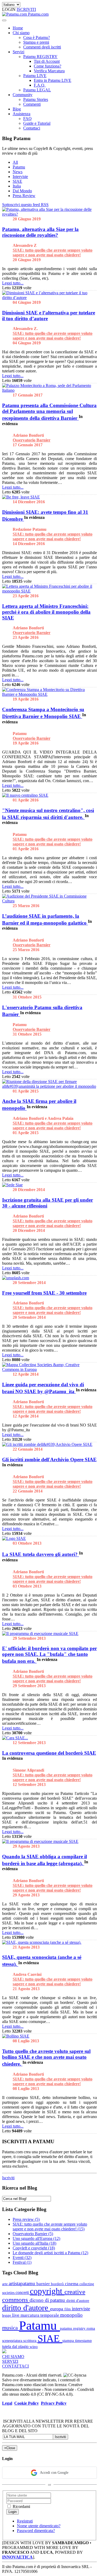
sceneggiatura (13, 2341)
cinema (72, 2284)
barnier (44, 2284)
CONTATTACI (15, 2366)
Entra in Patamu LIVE (53, 80)
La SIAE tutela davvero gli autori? (41, 1555)
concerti (23, 2292)
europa (57, 2309)
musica (11, 2328)
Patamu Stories (36, 99)
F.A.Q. (40, 85)
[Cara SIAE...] (15, 1738)
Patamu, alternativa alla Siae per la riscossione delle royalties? (40, 232)
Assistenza (22, 114)
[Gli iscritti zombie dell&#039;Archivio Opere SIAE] (47, 1444)
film (68, 2309)
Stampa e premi (36, 42)
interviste (81, 2309)
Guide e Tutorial (37, 123)
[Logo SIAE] (14, 1538)
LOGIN (9, 9)
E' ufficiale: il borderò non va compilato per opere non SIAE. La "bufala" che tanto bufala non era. (49, 1655)
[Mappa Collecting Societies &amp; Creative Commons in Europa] (49, 1369)
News (18, 172)
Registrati (25, 2521)
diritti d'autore (78, 2301)
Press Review (24, 196)
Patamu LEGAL (37, 90)
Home (18, 28)
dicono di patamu (48, 2300)
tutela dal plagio (16, 2347)
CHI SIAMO (13, 2357)
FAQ (27, 119)
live (16, 2315)
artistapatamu (23, 2283)
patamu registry (73, 2328)
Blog (17, 109)
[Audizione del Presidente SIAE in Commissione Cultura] (49, 901)
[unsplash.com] (16, 1278)
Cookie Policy (27, 2403)
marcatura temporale (40, 2315)
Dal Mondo (22, 191)
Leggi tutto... (13, 283)
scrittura (30, 2340)
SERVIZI (10, 2361)
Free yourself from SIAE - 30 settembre (44, 1293)
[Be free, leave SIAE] (21, 497)
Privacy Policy (54, 2403)
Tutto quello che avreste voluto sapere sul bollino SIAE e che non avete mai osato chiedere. (46, 2058)
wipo (34, 2347)
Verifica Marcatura (49, 71)
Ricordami (21, 2506)
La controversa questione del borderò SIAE (49, 1753)
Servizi (18, 52)
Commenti (32, 104)
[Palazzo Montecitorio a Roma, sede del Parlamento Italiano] (49, 390)
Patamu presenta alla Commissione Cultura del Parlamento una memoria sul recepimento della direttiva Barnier (49, 412)
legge (7, 2315)
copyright (47, 2291)
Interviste (20, 177)
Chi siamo (21, 33)
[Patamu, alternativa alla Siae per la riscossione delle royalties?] (49, 214)
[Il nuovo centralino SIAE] (25, 795)
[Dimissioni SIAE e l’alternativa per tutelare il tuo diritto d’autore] (49, 298)
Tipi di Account (47, 61)
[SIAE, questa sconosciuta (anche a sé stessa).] (42, 1942)
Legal (7, 2403)
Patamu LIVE (35, 76)
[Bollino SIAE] (16, 2036)
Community (23, 95)
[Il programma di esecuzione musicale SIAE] (40, 1634)
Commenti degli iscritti (42, 47)
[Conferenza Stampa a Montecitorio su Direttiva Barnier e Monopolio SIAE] (49, 694)
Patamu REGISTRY (40, 57)
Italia (17, 186)
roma (91, 2328)
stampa (69, 2340)
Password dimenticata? (36, 2531)
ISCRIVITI (26, 9)
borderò (58, 2284)
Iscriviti (8, 2178)
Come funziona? (48, 66)
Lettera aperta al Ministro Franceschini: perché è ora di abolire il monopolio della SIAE (46, 612)
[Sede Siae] (12, 1185)
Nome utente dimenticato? (39, 2526)
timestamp (83, 2340)
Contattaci (32, 128)
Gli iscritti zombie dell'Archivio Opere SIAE (49, 1459)
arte (5, 2284)
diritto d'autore (26, 2308)
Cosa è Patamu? (37, 37)
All (15, 162)
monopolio (71, 2315)
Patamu (19, 167)
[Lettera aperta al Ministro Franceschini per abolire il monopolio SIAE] (49, 591)
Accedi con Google (54, 2473)
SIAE (17, 181)
